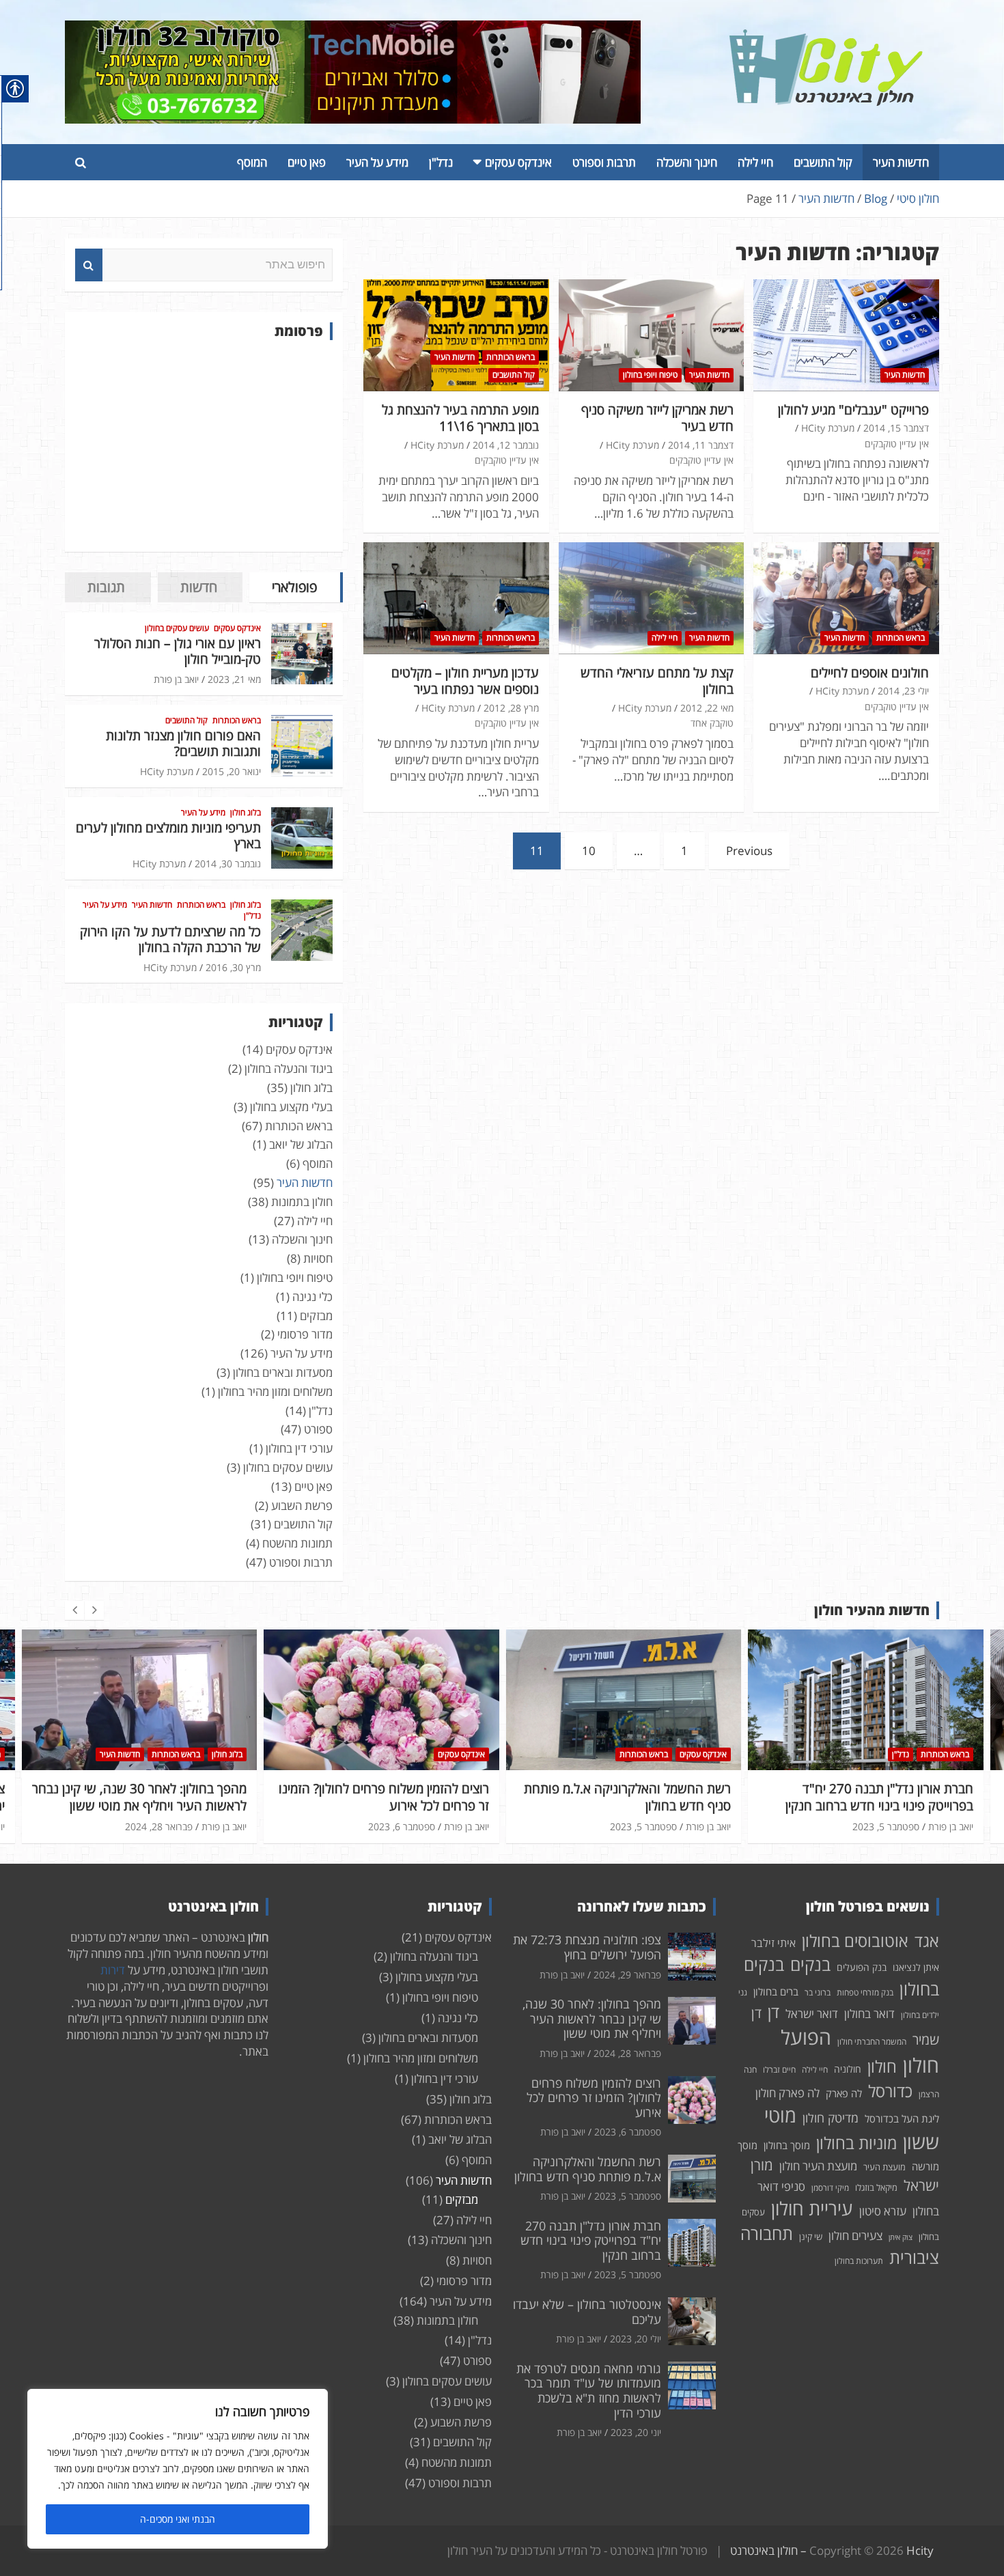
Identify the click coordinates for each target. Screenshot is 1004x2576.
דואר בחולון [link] (869, 2014)
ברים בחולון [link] (776, 1991)
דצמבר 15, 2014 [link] (896, 428)
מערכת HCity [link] (828, 428)
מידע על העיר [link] (377, 162)
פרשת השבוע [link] (302, 1506)
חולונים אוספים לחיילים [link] (870, 673)
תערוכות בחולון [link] (859, 2261)
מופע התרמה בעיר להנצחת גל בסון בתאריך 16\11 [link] (460, 418)
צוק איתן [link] (901, 2237)
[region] (178, 2469)
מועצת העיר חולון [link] (818, 2166)
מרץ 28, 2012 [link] (511, 708)
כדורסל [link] (890, 2091)
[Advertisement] (204, 446)
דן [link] (773, 2012)
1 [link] (684, 851)
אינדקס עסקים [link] (518, 162)
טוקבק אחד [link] (712, 723)
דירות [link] (113, 1970)
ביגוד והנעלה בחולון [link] (289, 1068)
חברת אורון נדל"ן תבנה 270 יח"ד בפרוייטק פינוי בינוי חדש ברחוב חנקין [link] (637, 1797)
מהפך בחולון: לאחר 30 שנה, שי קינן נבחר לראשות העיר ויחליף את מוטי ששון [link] (592, 2018)
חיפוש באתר (89, 265)
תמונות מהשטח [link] (297, 1543)
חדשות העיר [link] (901, 162)
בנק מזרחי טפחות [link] (865, 1992)
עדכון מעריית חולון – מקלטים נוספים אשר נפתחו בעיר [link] (465, 681)
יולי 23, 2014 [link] (903, 691)
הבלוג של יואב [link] (301, 1144)
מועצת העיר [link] (884, 2167)
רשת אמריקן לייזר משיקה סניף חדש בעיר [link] (657, 418)
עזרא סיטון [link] (883, 2211)
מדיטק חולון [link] (831, 2118)
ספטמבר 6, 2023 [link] (159, 1826)
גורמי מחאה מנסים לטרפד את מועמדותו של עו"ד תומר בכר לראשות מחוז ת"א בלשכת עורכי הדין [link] (589, 2391)
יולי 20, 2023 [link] (893, 1809)
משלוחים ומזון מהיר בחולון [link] (275, 1391)
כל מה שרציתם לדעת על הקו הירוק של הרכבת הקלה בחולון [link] (170, 939)
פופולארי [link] (294, 587)
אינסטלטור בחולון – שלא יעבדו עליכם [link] (876, 1789)
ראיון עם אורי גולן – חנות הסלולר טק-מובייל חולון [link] (178, 651)
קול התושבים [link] (823, 162)
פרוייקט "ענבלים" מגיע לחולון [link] (853, 410)
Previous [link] (749, 851)
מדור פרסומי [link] (305, 1334)
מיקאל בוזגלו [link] (876, 2187)
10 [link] (589, 851)
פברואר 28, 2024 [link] (627, 2053)
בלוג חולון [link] (246, 813)
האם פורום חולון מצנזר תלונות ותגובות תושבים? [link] (183, 743)
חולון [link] (882, 2066)
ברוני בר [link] (818, 1992)
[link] (826, 37)
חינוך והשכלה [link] (687, 162)
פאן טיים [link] (307, 162)
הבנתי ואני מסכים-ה (178, 2519)
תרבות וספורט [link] (604, 162)
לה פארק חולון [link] (787, 2093)
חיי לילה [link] (755, 162)
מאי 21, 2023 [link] (234, 679)
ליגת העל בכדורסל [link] (902, 2118)
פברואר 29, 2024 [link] (627, 1975)
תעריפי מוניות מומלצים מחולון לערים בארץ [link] (168, 836)
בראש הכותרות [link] (511, 357)
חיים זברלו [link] (779, 2070)
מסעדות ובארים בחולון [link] (283, 1372)
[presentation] (74, 1610)
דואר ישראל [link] (812, 2014)
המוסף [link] (252, 162)
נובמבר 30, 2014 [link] (228, 864)
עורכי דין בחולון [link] (299, 1448)
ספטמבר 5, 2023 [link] (401, 1826)
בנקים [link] (810, 1964)
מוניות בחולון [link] (856, 2143)
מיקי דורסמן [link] (830, 2188)
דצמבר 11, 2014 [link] (701, 445)
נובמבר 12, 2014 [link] (506, 445)
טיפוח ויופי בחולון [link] (650, 375)
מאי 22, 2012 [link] (707, 708)
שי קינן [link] (811, 2237)
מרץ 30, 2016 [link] (233, 967)
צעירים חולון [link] (855, 2236)
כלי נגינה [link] (312, 1297)
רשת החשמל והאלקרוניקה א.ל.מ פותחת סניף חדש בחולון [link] (385, 1797)
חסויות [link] (318, 1258)
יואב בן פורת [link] (176, 679)
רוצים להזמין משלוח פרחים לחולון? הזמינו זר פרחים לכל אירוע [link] (141, 1797)
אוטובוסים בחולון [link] (855, 1941)
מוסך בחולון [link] (787, 2145)
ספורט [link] (318, 1429)
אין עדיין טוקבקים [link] (897, 444)
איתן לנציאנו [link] (916, 1967)
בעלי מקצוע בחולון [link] (291, 1107)
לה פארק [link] (844, 2093)
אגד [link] (927, 1941)
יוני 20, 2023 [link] (636, 2432)
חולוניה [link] (848, 2069)
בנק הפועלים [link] (862, 1967)
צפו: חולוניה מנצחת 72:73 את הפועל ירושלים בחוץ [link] (587, 1947)
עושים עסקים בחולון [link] (177, 628)
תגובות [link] (106, 587)
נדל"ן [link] (441, 162)
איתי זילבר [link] (773, 1943)
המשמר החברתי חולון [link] (872, 2042)
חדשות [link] (199, 587)
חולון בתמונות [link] (302, 1202)
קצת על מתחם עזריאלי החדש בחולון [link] (657, 681)
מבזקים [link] (316, 1316)
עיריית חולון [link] (812, 2208)
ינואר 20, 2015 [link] (232, 771)
